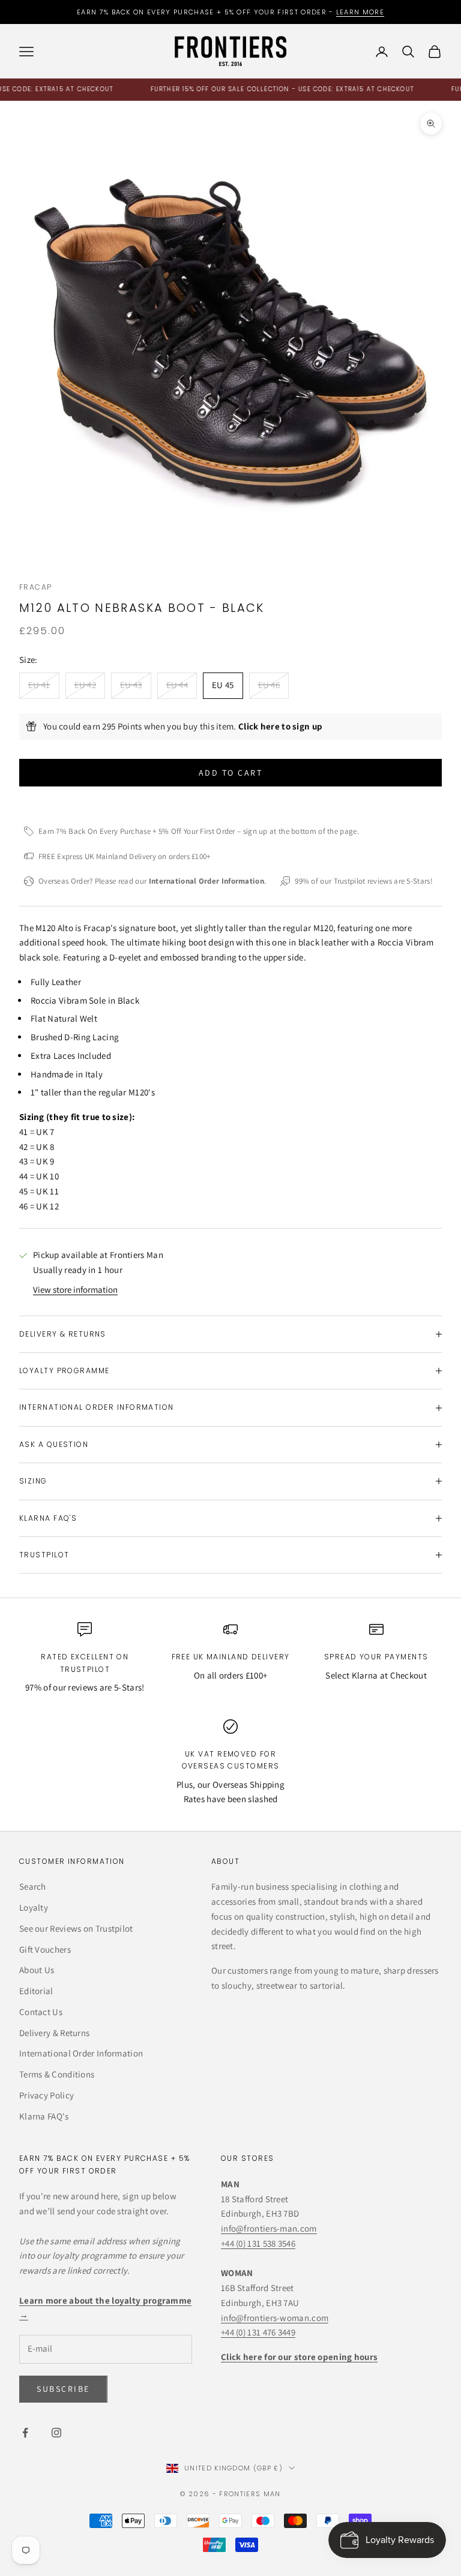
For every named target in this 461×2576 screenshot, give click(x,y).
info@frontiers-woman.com (275, 2318)
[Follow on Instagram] (56, 2433)
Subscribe (328, 2524)
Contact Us (41, 2012)
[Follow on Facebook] (25, 2433)
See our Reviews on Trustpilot (76, 1928)
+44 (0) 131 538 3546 (258, 2243)
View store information (75, 1289)
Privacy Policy (47, 2095)
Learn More (360, 12)
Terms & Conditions (57, 2074)
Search (33, 1886)
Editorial (36, 1991)
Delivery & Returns (54, 2033)
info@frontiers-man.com (269, 2228)
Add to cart (231, 773)
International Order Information (81, 2053)
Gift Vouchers (45, 1949)
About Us (37, 1970)
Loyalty (34, 1907)
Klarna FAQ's (44, 2116)
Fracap (36, 587)
